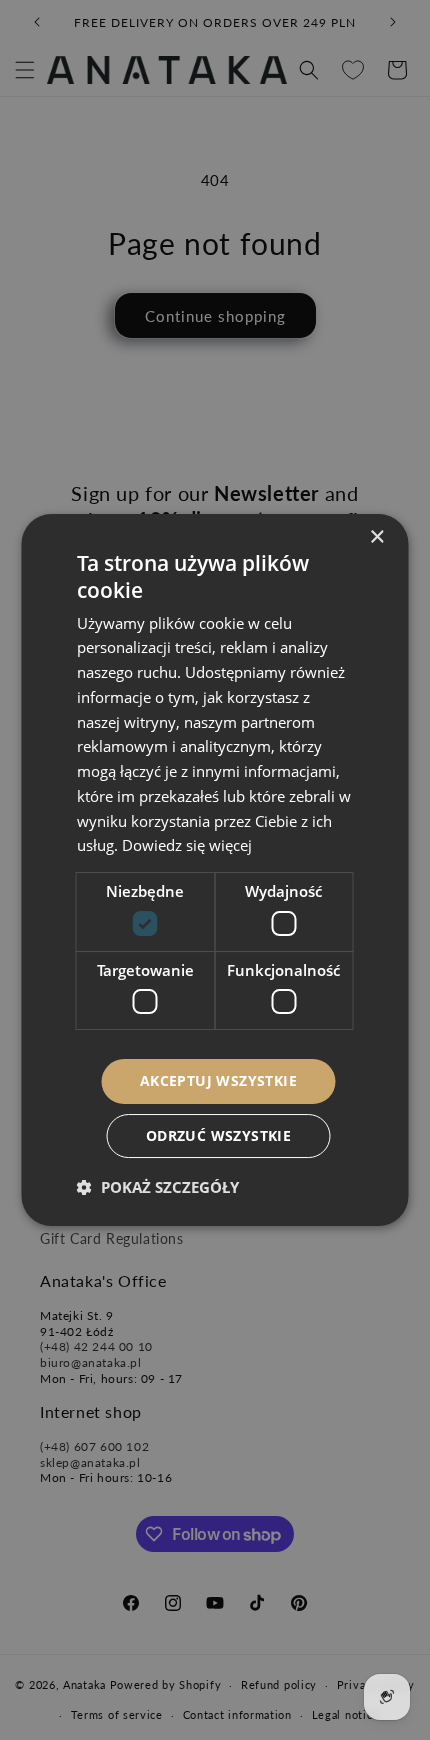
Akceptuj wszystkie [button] (218, 1080)
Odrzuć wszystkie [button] (218, 1135)
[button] (158, 1187)
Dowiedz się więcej (187, 845)
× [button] (376, 537)
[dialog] (215, 870)
